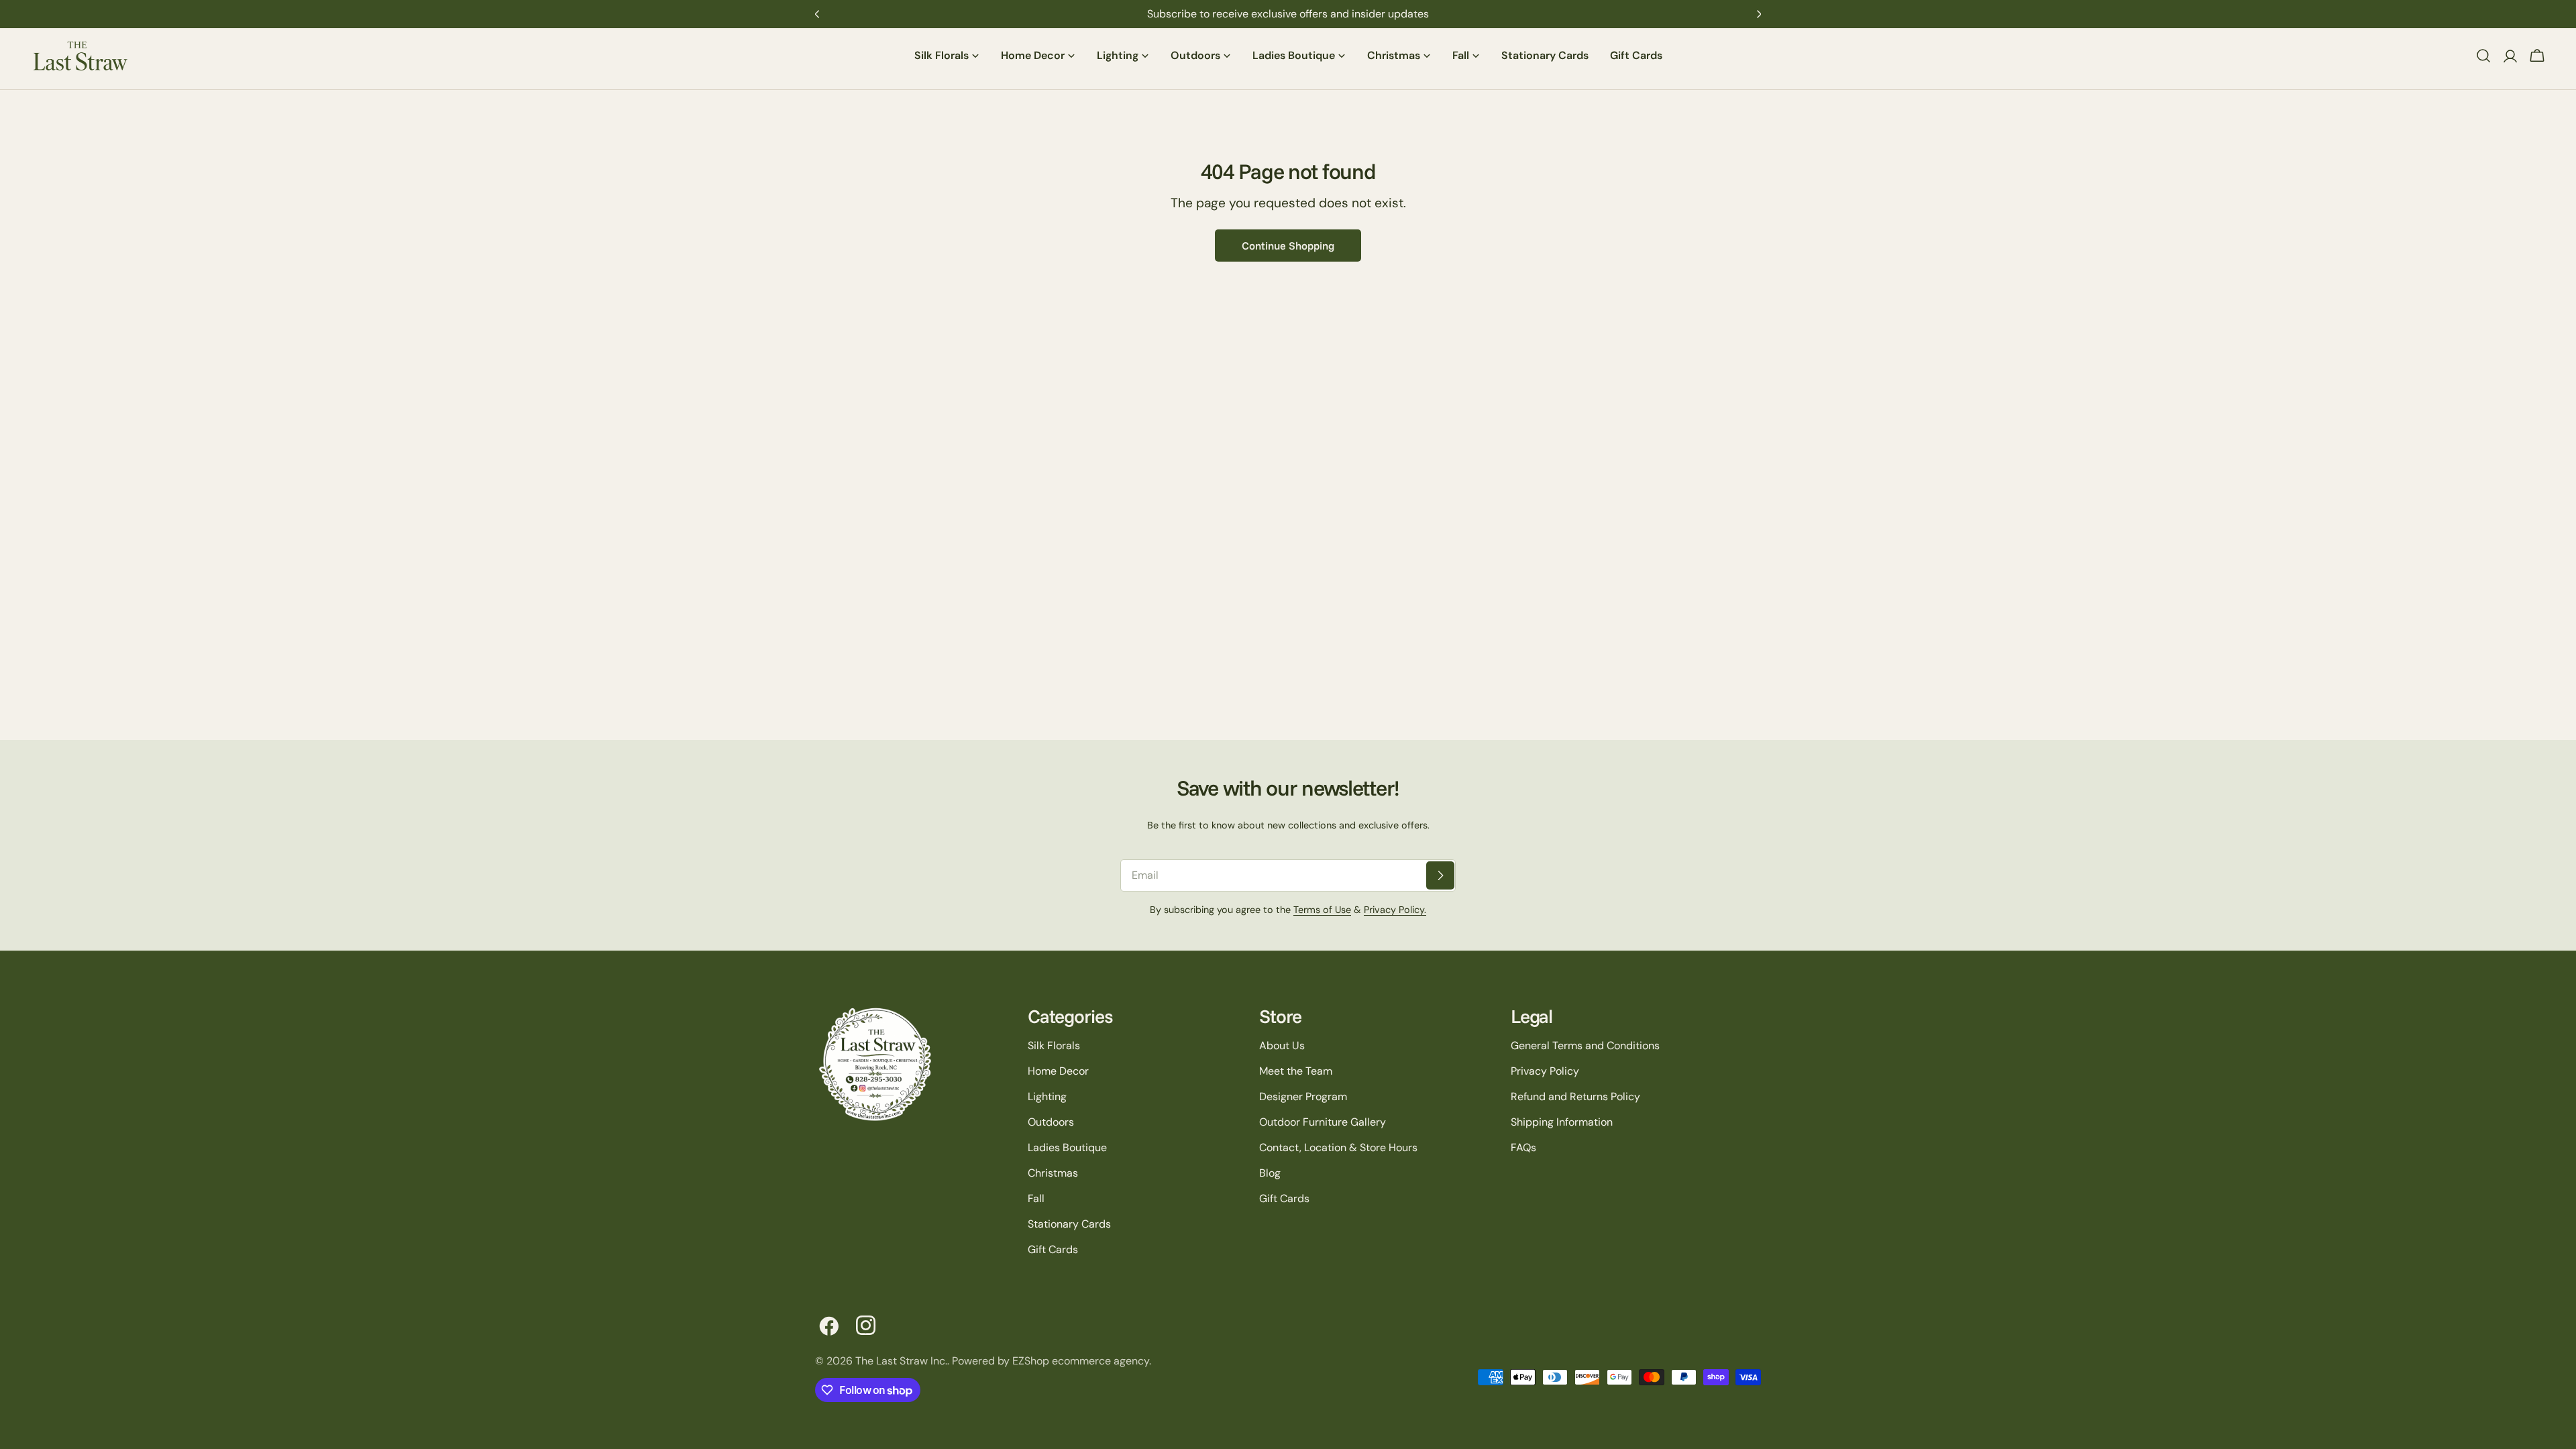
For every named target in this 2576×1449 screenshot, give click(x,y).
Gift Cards (1053, 1249)
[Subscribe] (1440, 875)
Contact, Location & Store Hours (1338, 1147)
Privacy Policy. (1395, 910)
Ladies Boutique (1067, 1147)
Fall (1036, 1198)
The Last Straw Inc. (901, 1361)
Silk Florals (1054, 1045)
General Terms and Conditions (1585, 1045)
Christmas (1053, 1173)
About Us (1282, 1045)
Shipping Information (1562, 1122)
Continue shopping (1288, 246)
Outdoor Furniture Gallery (1323, 1122)
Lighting (1047, 1096)
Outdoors (1051, 1122)
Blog (1270, 1173)
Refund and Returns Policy (1575, 1096)
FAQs (1523, 1147)
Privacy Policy (1545, 1071)
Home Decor (1058, 1071)
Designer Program (1303, 1096)
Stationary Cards (1069, 1224)
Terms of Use (1322, 910)
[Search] (2483, 56)
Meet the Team (1296, 1071)
